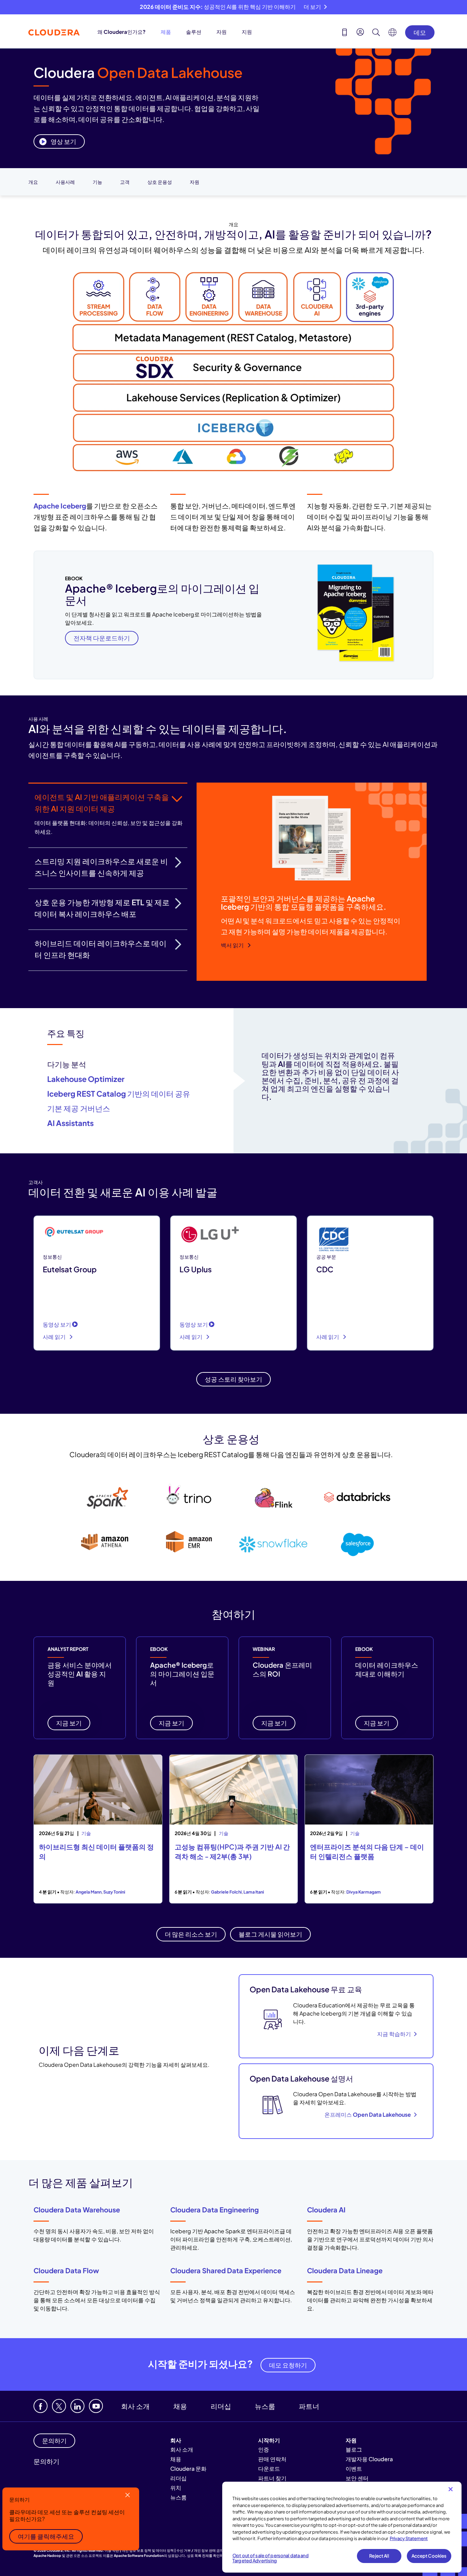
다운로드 (269, 2469)
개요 (33, 182)
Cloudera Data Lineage (345, 2270)
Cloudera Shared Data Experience (226, 2270)
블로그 (354, 2449)
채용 (180, 2406)
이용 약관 (112, 2550)
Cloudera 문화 (188, 2469)
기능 (97, 182)
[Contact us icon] (345, 33)
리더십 (221, 2406)
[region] (342, 2527)
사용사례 (65, 182)
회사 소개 (135, 2406)
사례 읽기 (55, 1337)
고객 (125, 182)
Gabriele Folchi (226, 1892)
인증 (264, 2449)
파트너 (309, 2406)
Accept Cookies (429, 2556)
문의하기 (46, 2461)
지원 (247, 32)
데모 (420, 32)
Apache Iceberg (60, 506)
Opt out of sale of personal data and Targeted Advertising (271, 2558)
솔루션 (194, 32)
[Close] (451, 2489)
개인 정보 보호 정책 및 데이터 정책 (148, 2550)
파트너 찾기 (272, 2478)
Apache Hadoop (47, 2555)
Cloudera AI (326, 2209)
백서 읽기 (233, 945)
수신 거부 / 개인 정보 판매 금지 (200, 2550)
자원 (222, 32)
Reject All (379, 2556)
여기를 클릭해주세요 (46, 2536)
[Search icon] (376, 33)
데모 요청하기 (288, 2365)
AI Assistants (70, 1123)
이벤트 (354, 2469)
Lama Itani (254, 1892)
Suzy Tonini (114, 1892)
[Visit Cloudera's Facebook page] (41, 2406)
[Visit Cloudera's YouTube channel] (96, 2406)
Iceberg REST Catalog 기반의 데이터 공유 (119, 1094)
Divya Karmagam (364, 1892)
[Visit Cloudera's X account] (59, 2406)
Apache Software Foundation (139, 2555)
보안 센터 (357, 2478)
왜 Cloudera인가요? (122, 32)
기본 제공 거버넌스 (79, 1108)
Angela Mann (89, 1892)
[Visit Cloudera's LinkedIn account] (77, 2406)
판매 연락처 (272, 2459)
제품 (166, 32)
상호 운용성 (160, 182)
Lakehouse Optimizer (86, 1079)
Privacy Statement (409, 2538)
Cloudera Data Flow (66, 2270)
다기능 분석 (67, 1064)
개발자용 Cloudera (369, 2459)
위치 (176, 2488)
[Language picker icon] (392, 34)
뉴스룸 (265, 2406)
